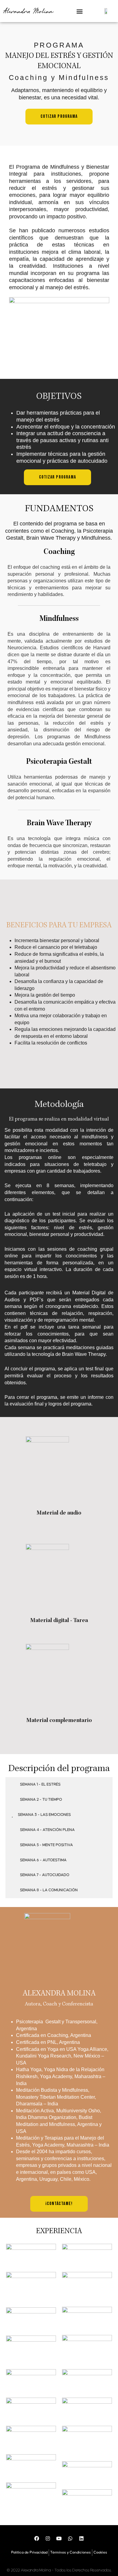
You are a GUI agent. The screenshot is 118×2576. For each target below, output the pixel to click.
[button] (80, 11)
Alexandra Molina (28, 11)
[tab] (59, 1785)
